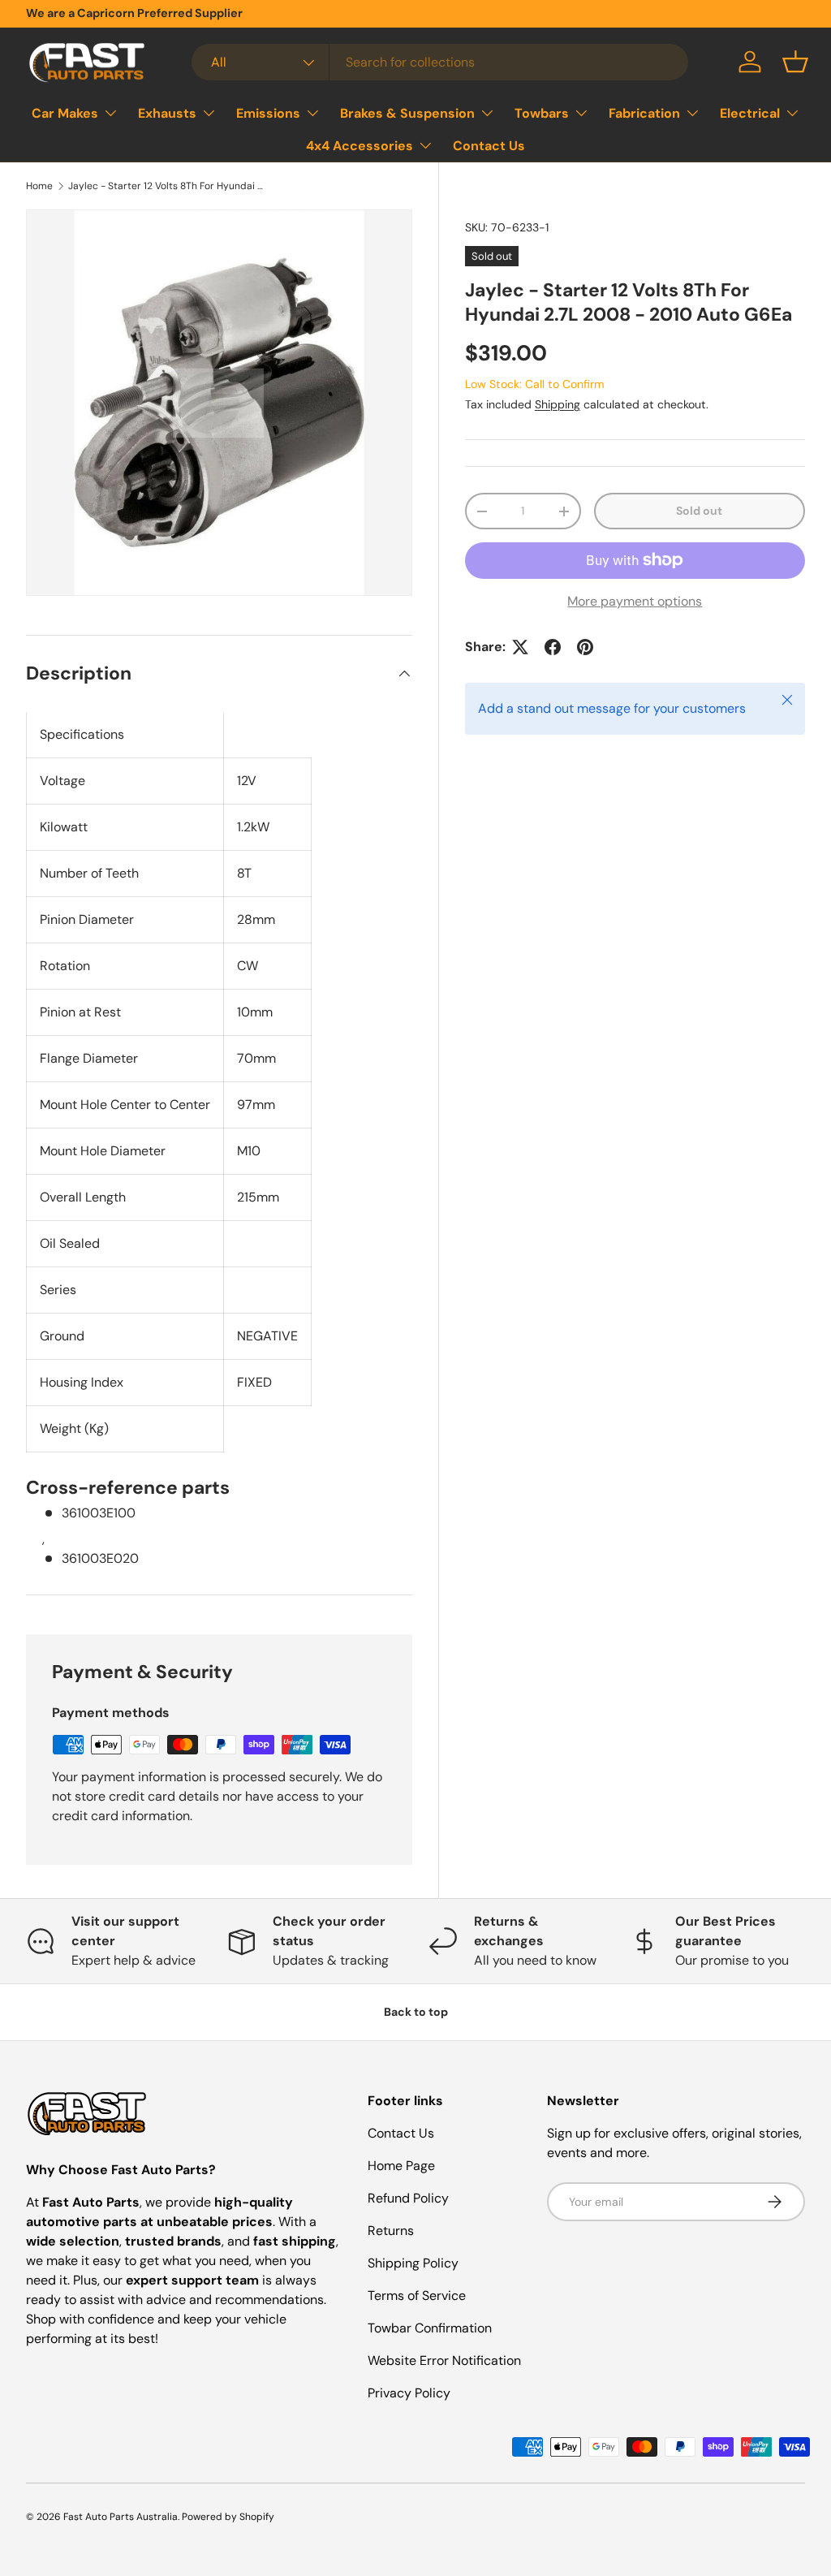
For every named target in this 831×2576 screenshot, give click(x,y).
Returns (391, 2231)
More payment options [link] (635, 601)
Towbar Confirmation (430, 2328)
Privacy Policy (409, 2393)
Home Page (401, 2166)
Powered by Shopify (228, 2517)
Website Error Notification (444, 2360)
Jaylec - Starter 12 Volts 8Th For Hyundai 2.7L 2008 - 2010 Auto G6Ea (166, 186)
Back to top (416, 2012)
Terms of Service (417, 2296)
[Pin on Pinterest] (585, 647)
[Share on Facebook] (553, 647)
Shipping (558, 404)
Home (39, 186)
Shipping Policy (413, 2263)
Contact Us (489, 146)
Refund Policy (408, 2198)
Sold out (699, 511)
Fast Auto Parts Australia (121, 2517)
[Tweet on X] (520, 647)
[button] (795, 62)
